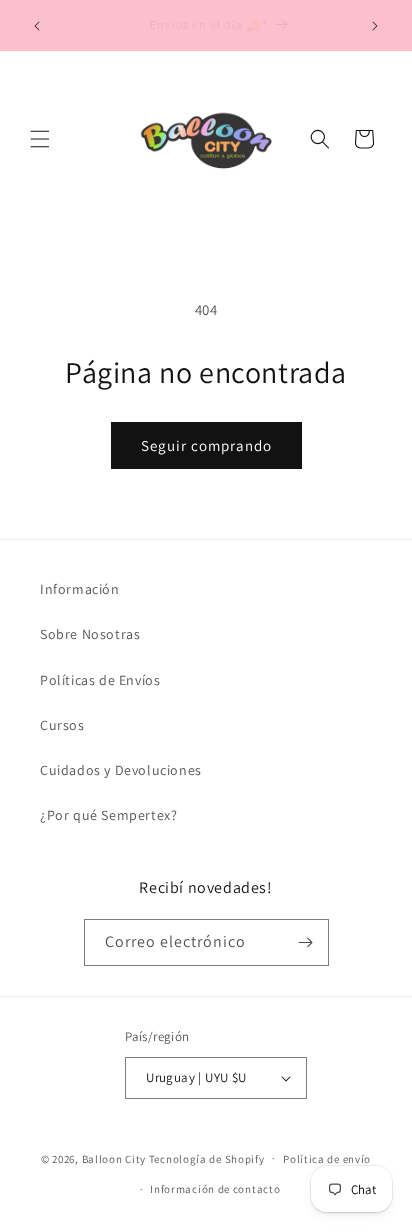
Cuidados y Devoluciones (121, 770)
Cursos (62, 725)
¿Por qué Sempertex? (108, 815)
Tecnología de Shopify (207, 1158)
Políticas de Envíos (100, 680)
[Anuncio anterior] (37, 26)
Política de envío (327, 1159)
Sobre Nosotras (90, 634)
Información (80, 589)
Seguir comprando (206, 445)
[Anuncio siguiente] (375, 26)
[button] (40, 139)
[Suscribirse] (306, 942)
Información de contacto (215, 1189)
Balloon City (114, 1158)
